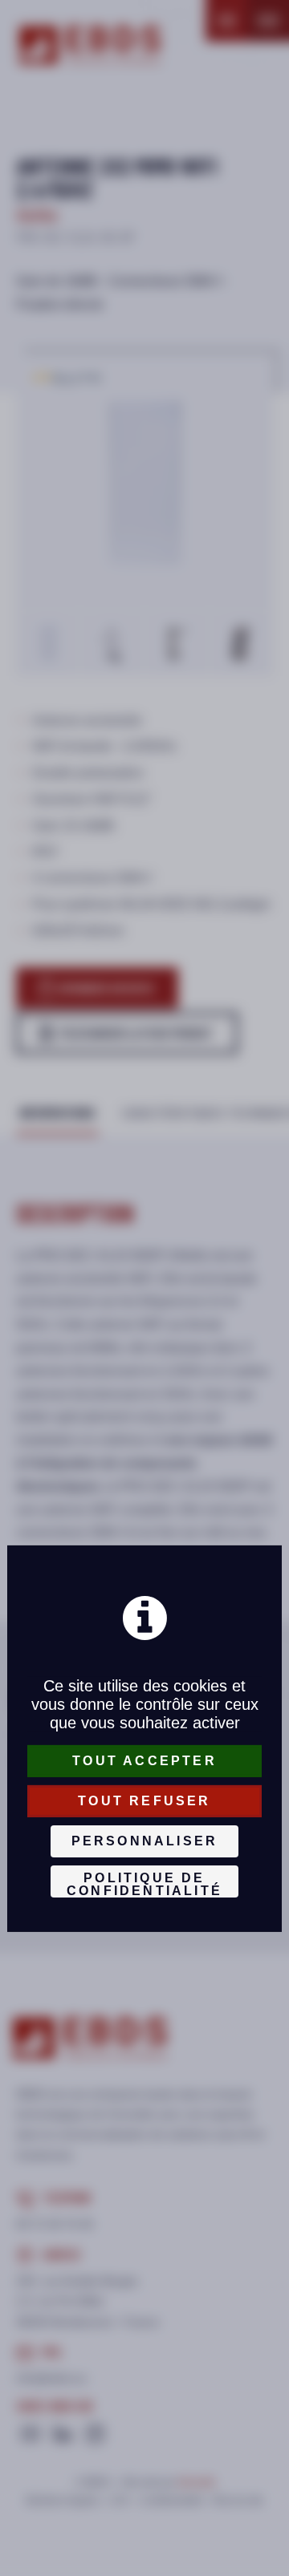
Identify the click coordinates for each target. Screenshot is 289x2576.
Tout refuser (144, 1801)
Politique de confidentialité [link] (144, 1884)
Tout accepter (144, 1761)
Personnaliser (145, 1841)
